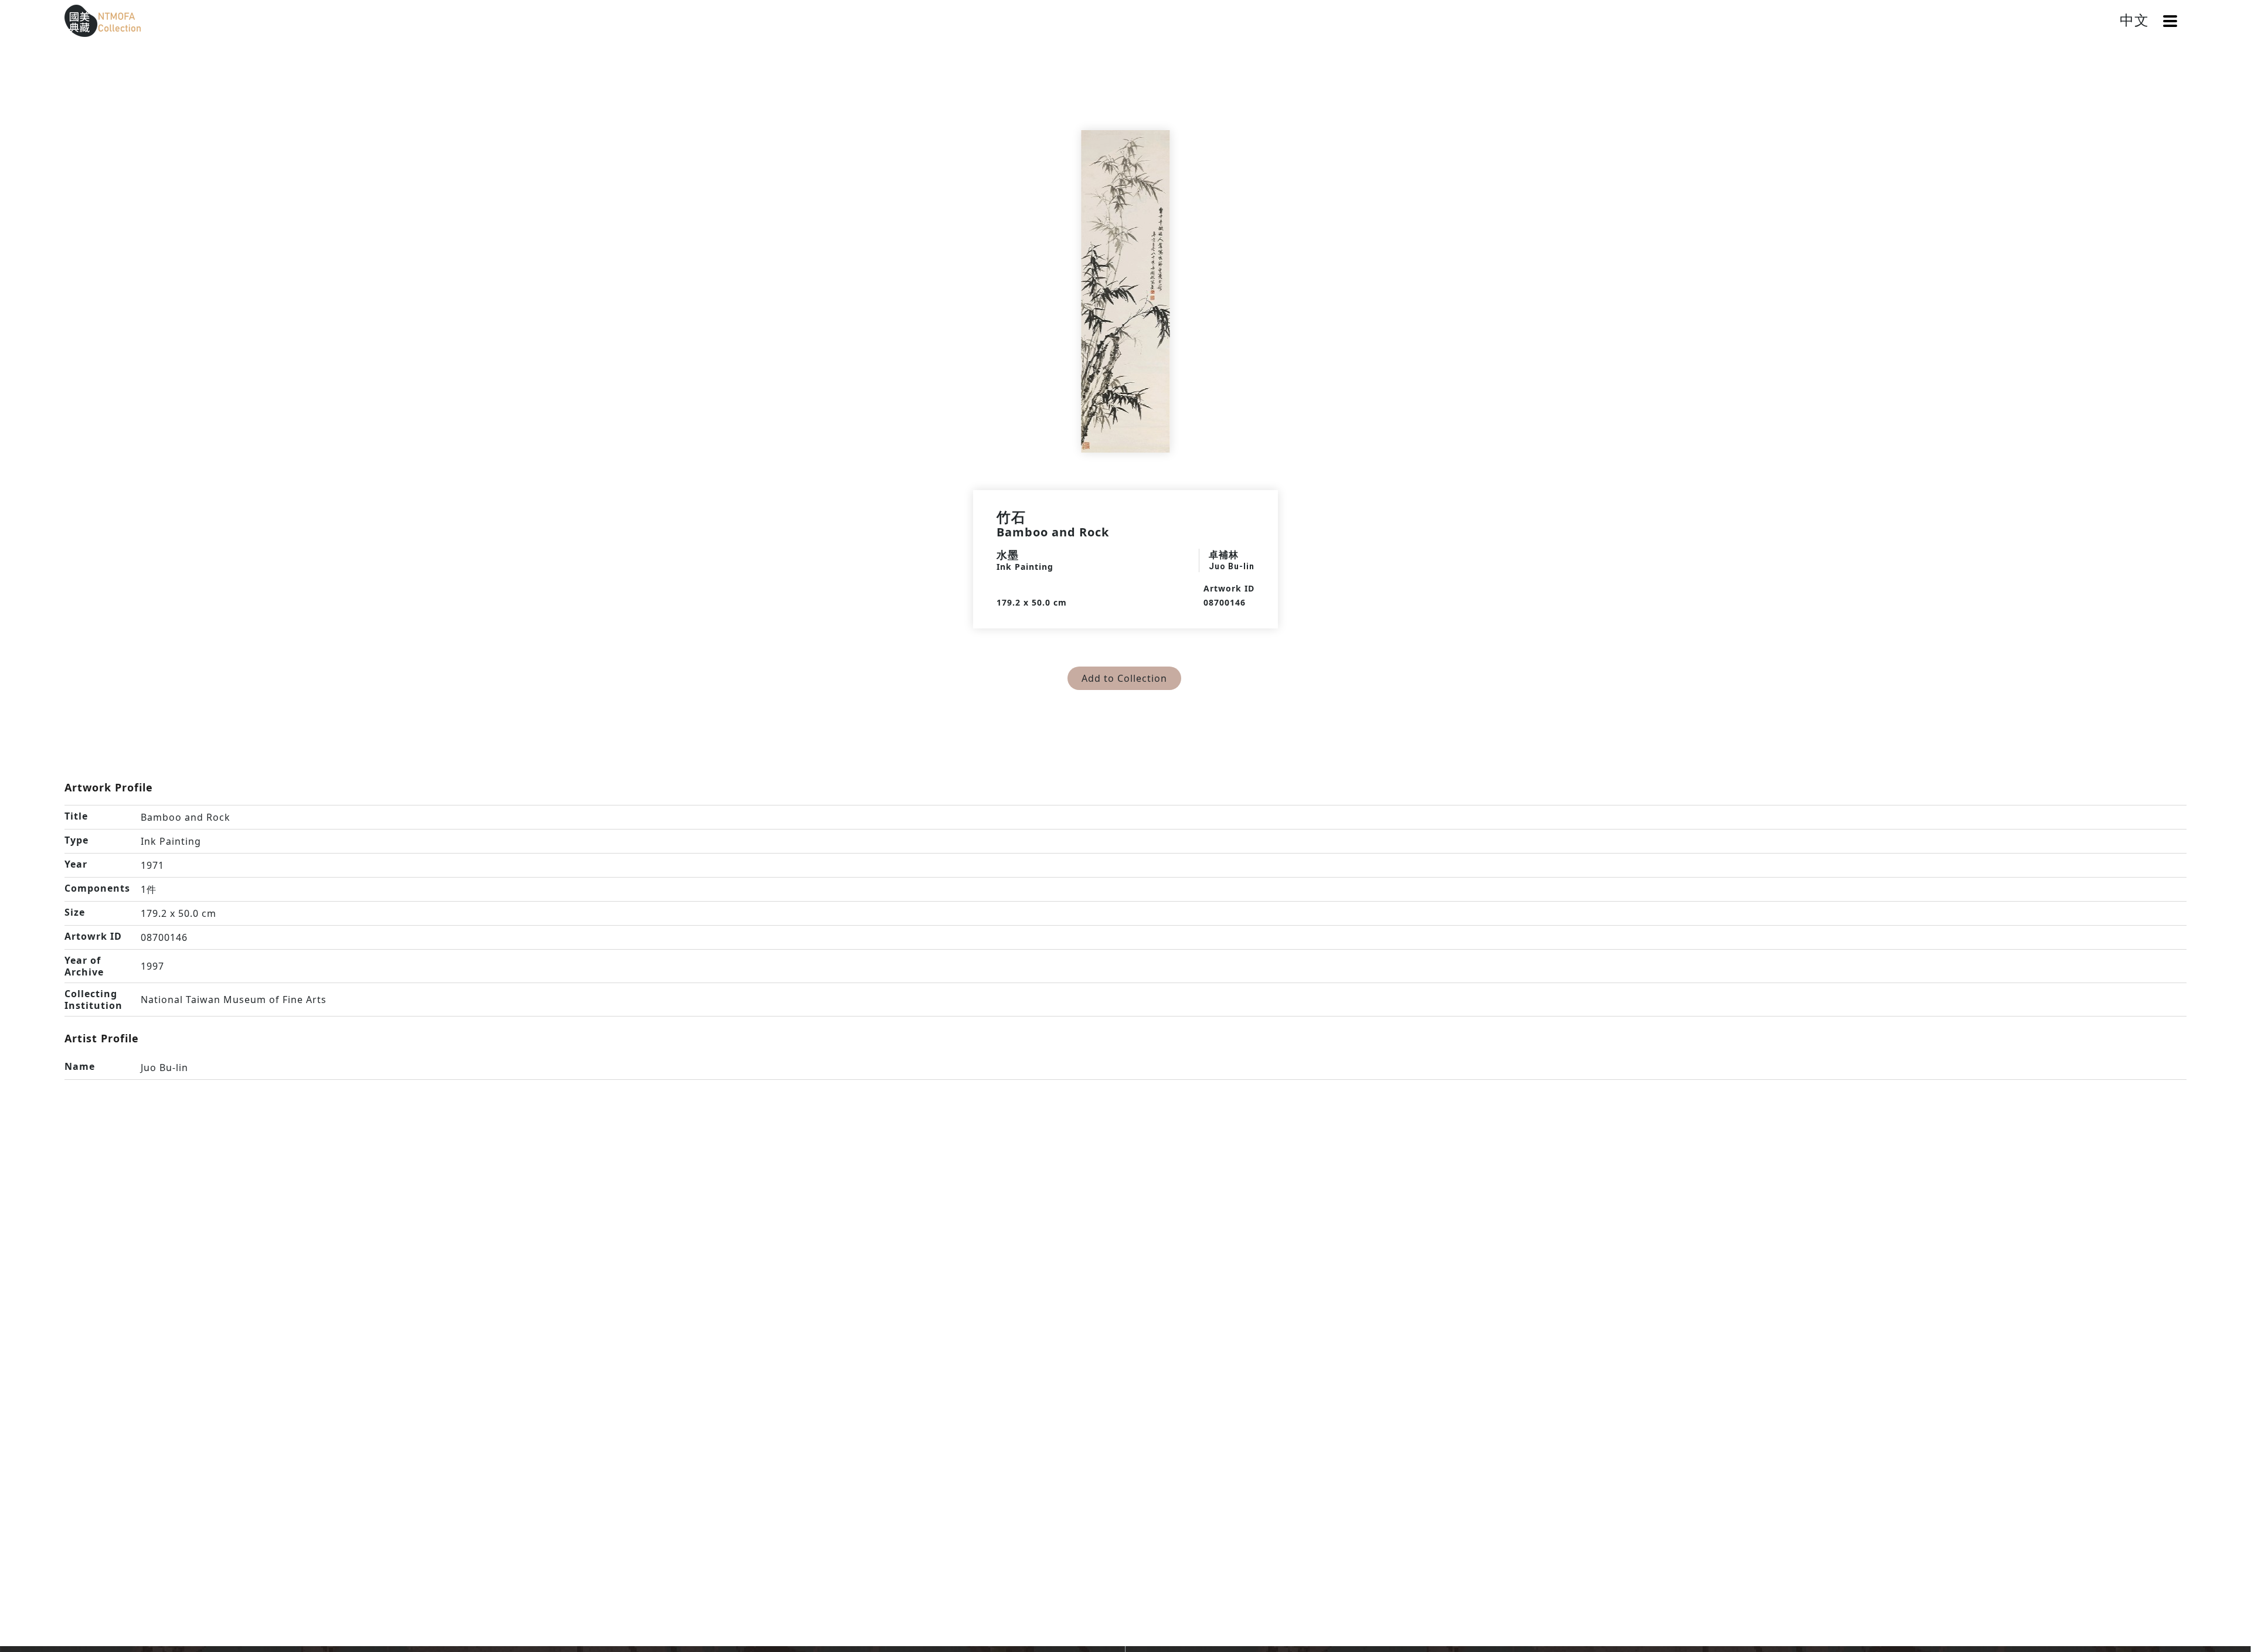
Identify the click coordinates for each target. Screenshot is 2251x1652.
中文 (2134, 20)
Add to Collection (1124, 678)
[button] (2170, 21)
